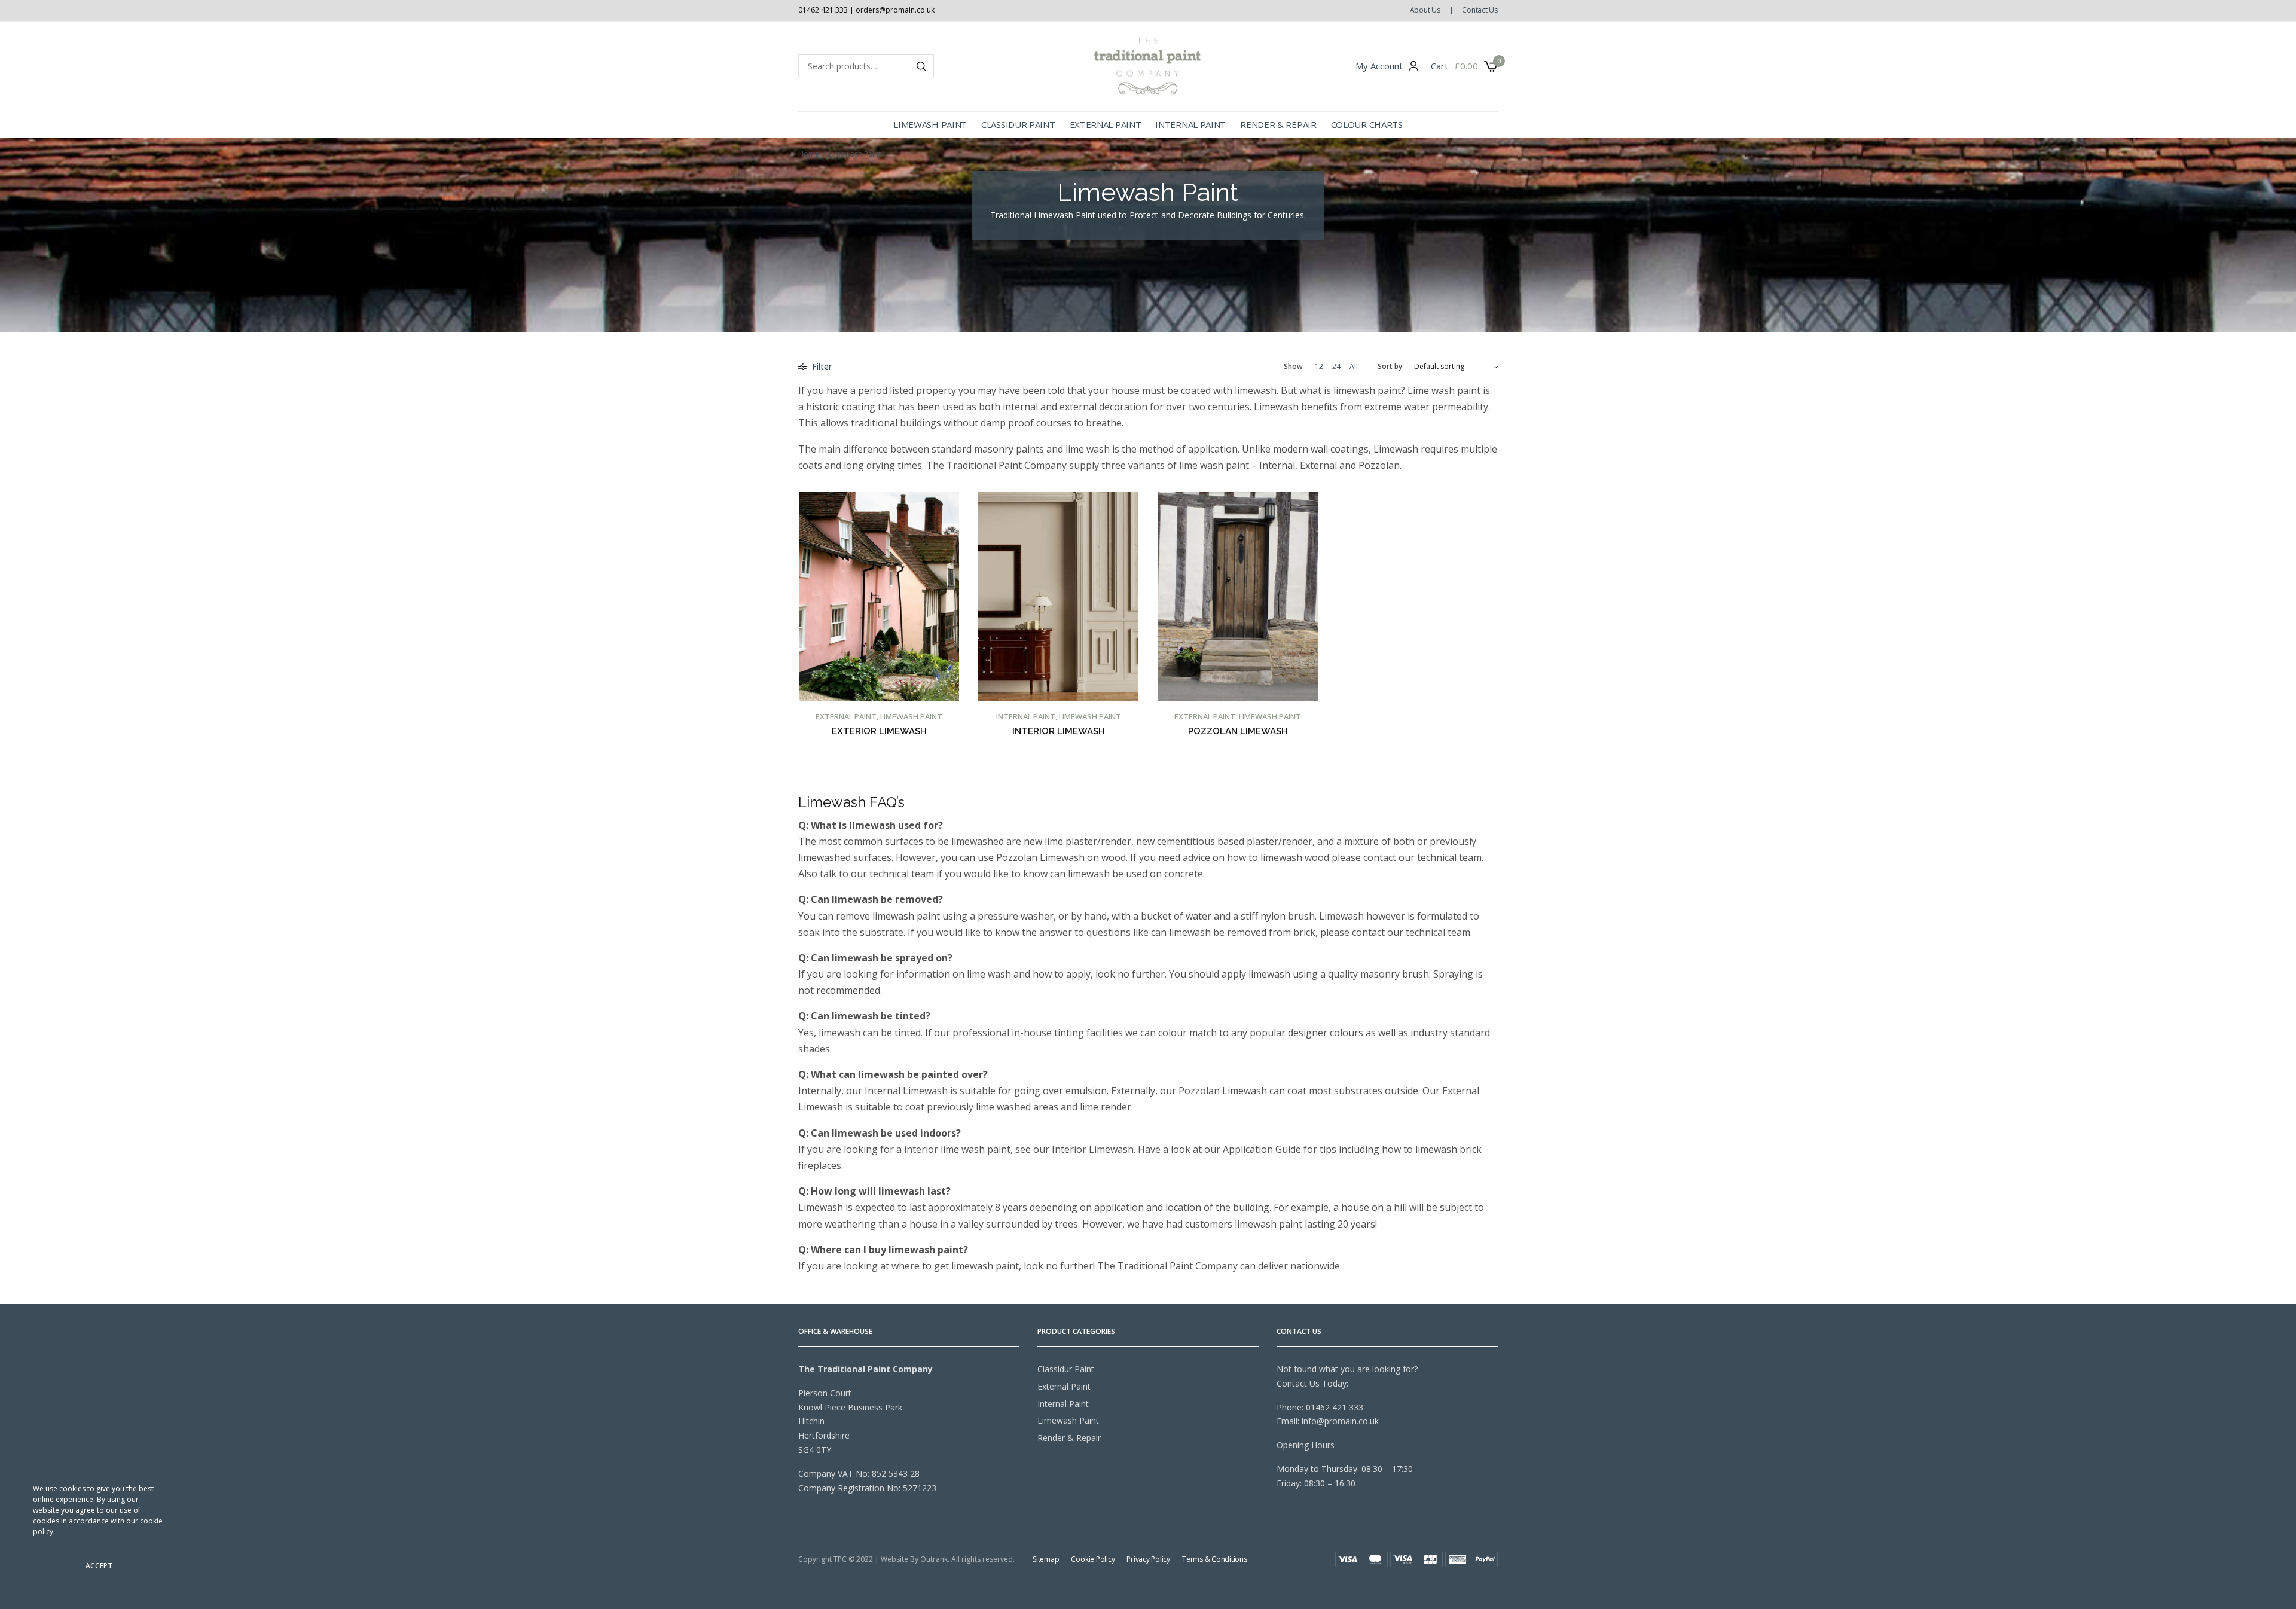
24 (1336, 367)
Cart (1439, 66)
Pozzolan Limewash (1238, 731)
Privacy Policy (1148, 1559)
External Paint (1106, 124)
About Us (1425, 10)
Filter (821, 366)
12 (1319, 367)
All (1354, 367)
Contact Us (1480, 10)
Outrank (934, 1559)
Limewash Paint (930, 124)
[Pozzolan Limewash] (1238, 596)
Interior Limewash (1059, 731)
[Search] (921, 66)
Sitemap (1046, 1559)
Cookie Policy (1093, 1559)
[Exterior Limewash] (879, 596)
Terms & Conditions (1215, 1559)
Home (809, 154)
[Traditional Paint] (1148, 66)
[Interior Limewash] (1058, 596)
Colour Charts (1367, 124)
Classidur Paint (1018, 124)
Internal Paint (1190, 124)
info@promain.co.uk (1340, 1421)
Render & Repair (1278, 124)
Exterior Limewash (879, 731)
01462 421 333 (1335, 1407)
